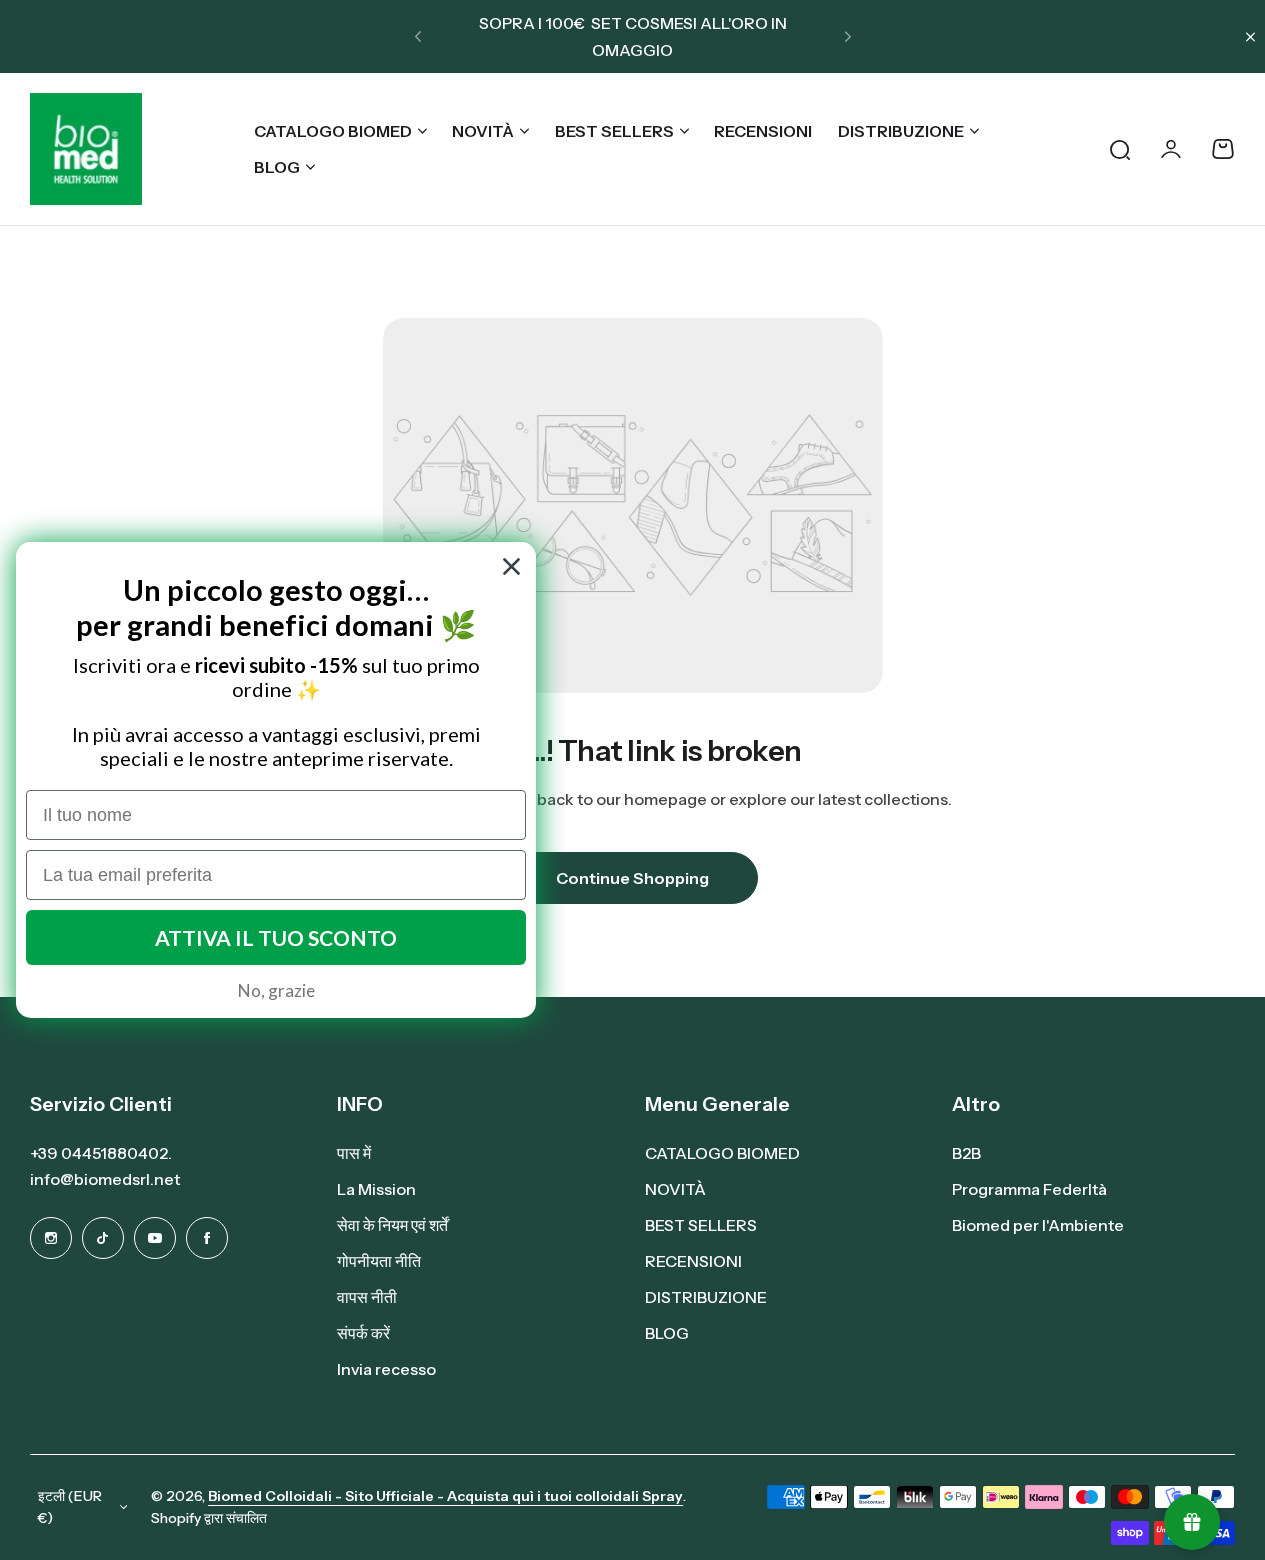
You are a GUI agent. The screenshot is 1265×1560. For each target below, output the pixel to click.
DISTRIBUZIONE (901, 131)
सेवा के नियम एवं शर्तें (392, 1225)
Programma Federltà (1029, 1189)
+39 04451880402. (101, 1153)
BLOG (277, 167)
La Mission (376, 1189)
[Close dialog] (511, 566)
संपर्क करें (363, 1333)
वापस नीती (367, 1297)
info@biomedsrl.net (105, 1179)
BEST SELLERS (614, 131)
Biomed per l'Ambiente (1038, 1225)
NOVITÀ (483, 131)
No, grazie (276, 990)
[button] (418, 37)
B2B (966, 1153)
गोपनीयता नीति (379, 1261)
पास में (354, 1153)
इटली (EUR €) (70, 1507)
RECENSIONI (693, 1261)
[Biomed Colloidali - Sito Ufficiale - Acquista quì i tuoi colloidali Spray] (86, 149)
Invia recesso (386, 1369)
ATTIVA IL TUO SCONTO (276, 937)
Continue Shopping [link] (632, 878)
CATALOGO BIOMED (333, 131)
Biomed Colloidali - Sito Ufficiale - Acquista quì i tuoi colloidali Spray (445, 1496)
